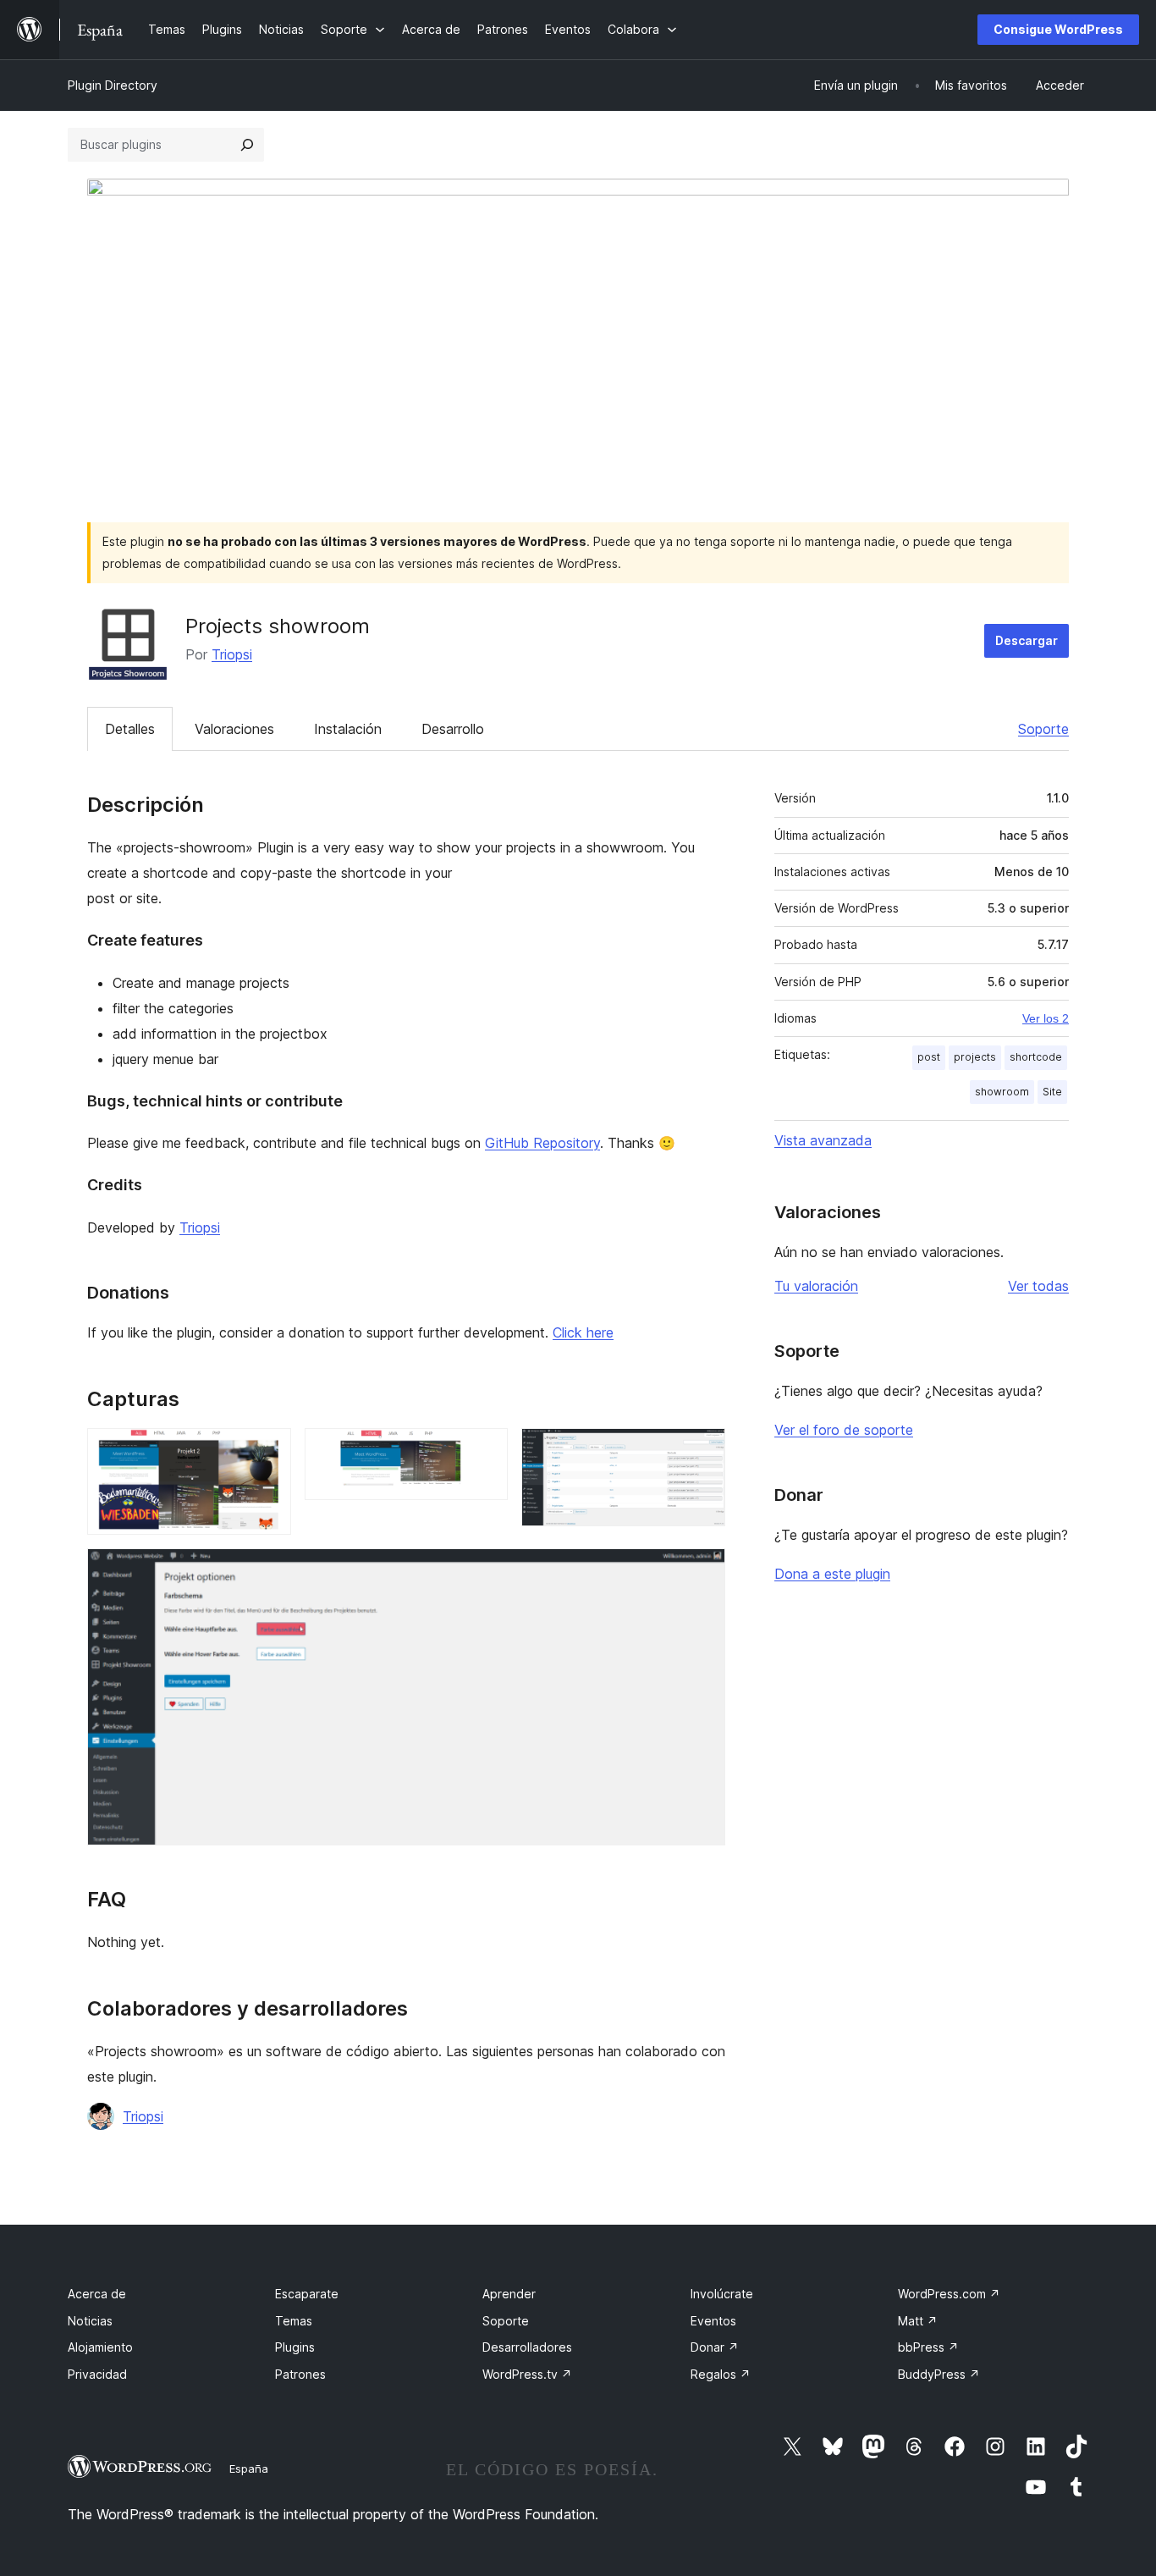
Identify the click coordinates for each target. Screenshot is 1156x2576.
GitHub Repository (542, 1143)
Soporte (1043, 729)
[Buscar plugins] (247, 145)
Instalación (348, 729)
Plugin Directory (113, 85)
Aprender (509, 2294)
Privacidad (97, 2374)
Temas (294, 2321)
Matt (918, 2321)
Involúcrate (722, 2294)
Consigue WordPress (1058, 29)
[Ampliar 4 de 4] (702, 1571)
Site (1052, 1092)
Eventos (713, 2321)
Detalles (130, 729)
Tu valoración (816, 1286)
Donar (715, 2347)
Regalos (721, 2374)
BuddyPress (939, 2374)
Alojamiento (100, 2347)
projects (975, 1057)
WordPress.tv (527, 2374)
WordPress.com (949, 2294)
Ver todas (1038, 1286)
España (249, 2468)
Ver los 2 (1046, 1018)
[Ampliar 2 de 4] (485, 1451)
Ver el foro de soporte (844, 1430)
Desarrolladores (527, 2347)
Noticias (90, 2321)
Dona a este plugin (832, 1574)
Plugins (295, 2347)
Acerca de (97, 2294)
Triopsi (232, 654)
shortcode (1036, 1057)
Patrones (300, 2374)
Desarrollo (453, 729)
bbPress (928, 2347)
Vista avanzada (823, 1140)
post (929, 1057)
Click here (583, 1332)
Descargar (1027, 640)
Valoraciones (234, 729)
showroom (1002, 1092)
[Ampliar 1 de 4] (268, 1451)
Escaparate (307, 2294)
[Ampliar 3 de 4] (702, 1451)
